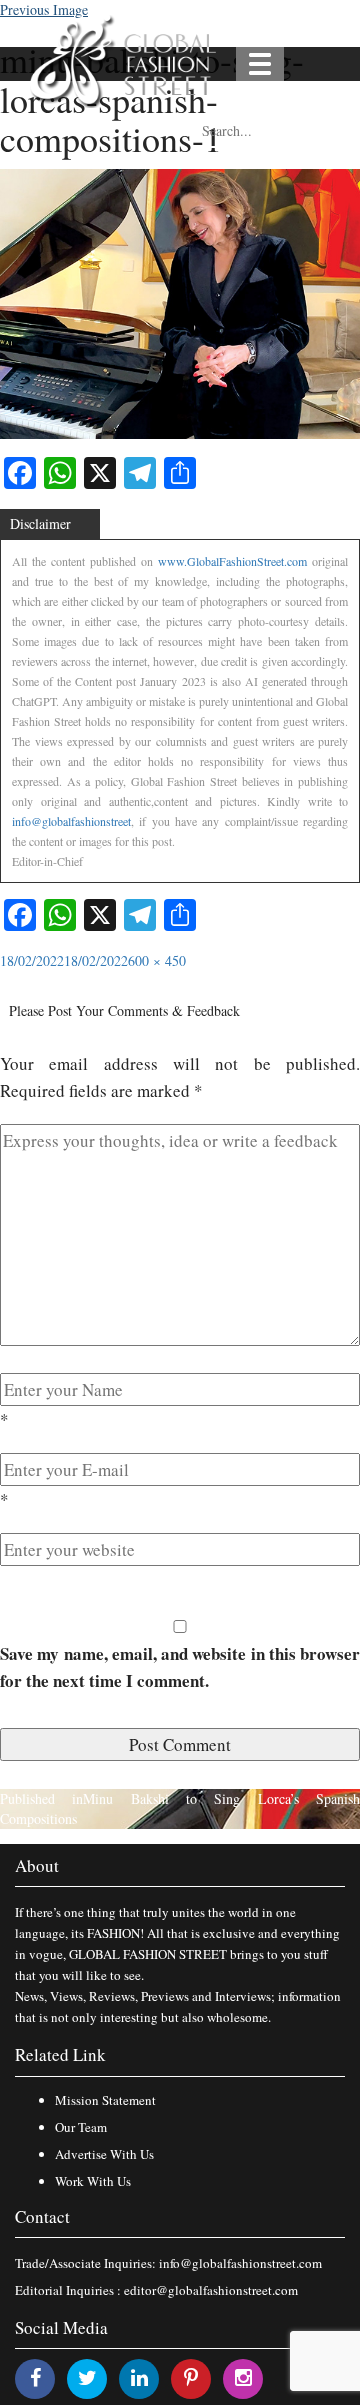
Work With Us (93, 2181)
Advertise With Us (104, 2154)
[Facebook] (35, 2377)
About (37, 1865)
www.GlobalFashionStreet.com (232, 561)
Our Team (81, 2127)
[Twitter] (87, 2377)
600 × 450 (157, 960)
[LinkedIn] (139, 2377)
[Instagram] (243, 2377)
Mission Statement (105, 2100)
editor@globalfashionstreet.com (211, 2290)
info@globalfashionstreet (71, 821)
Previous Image (44, 9)
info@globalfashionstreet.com (240, 2263)
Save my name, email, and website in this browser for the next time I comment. (180, 1667)
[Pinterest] (191, 2377)
